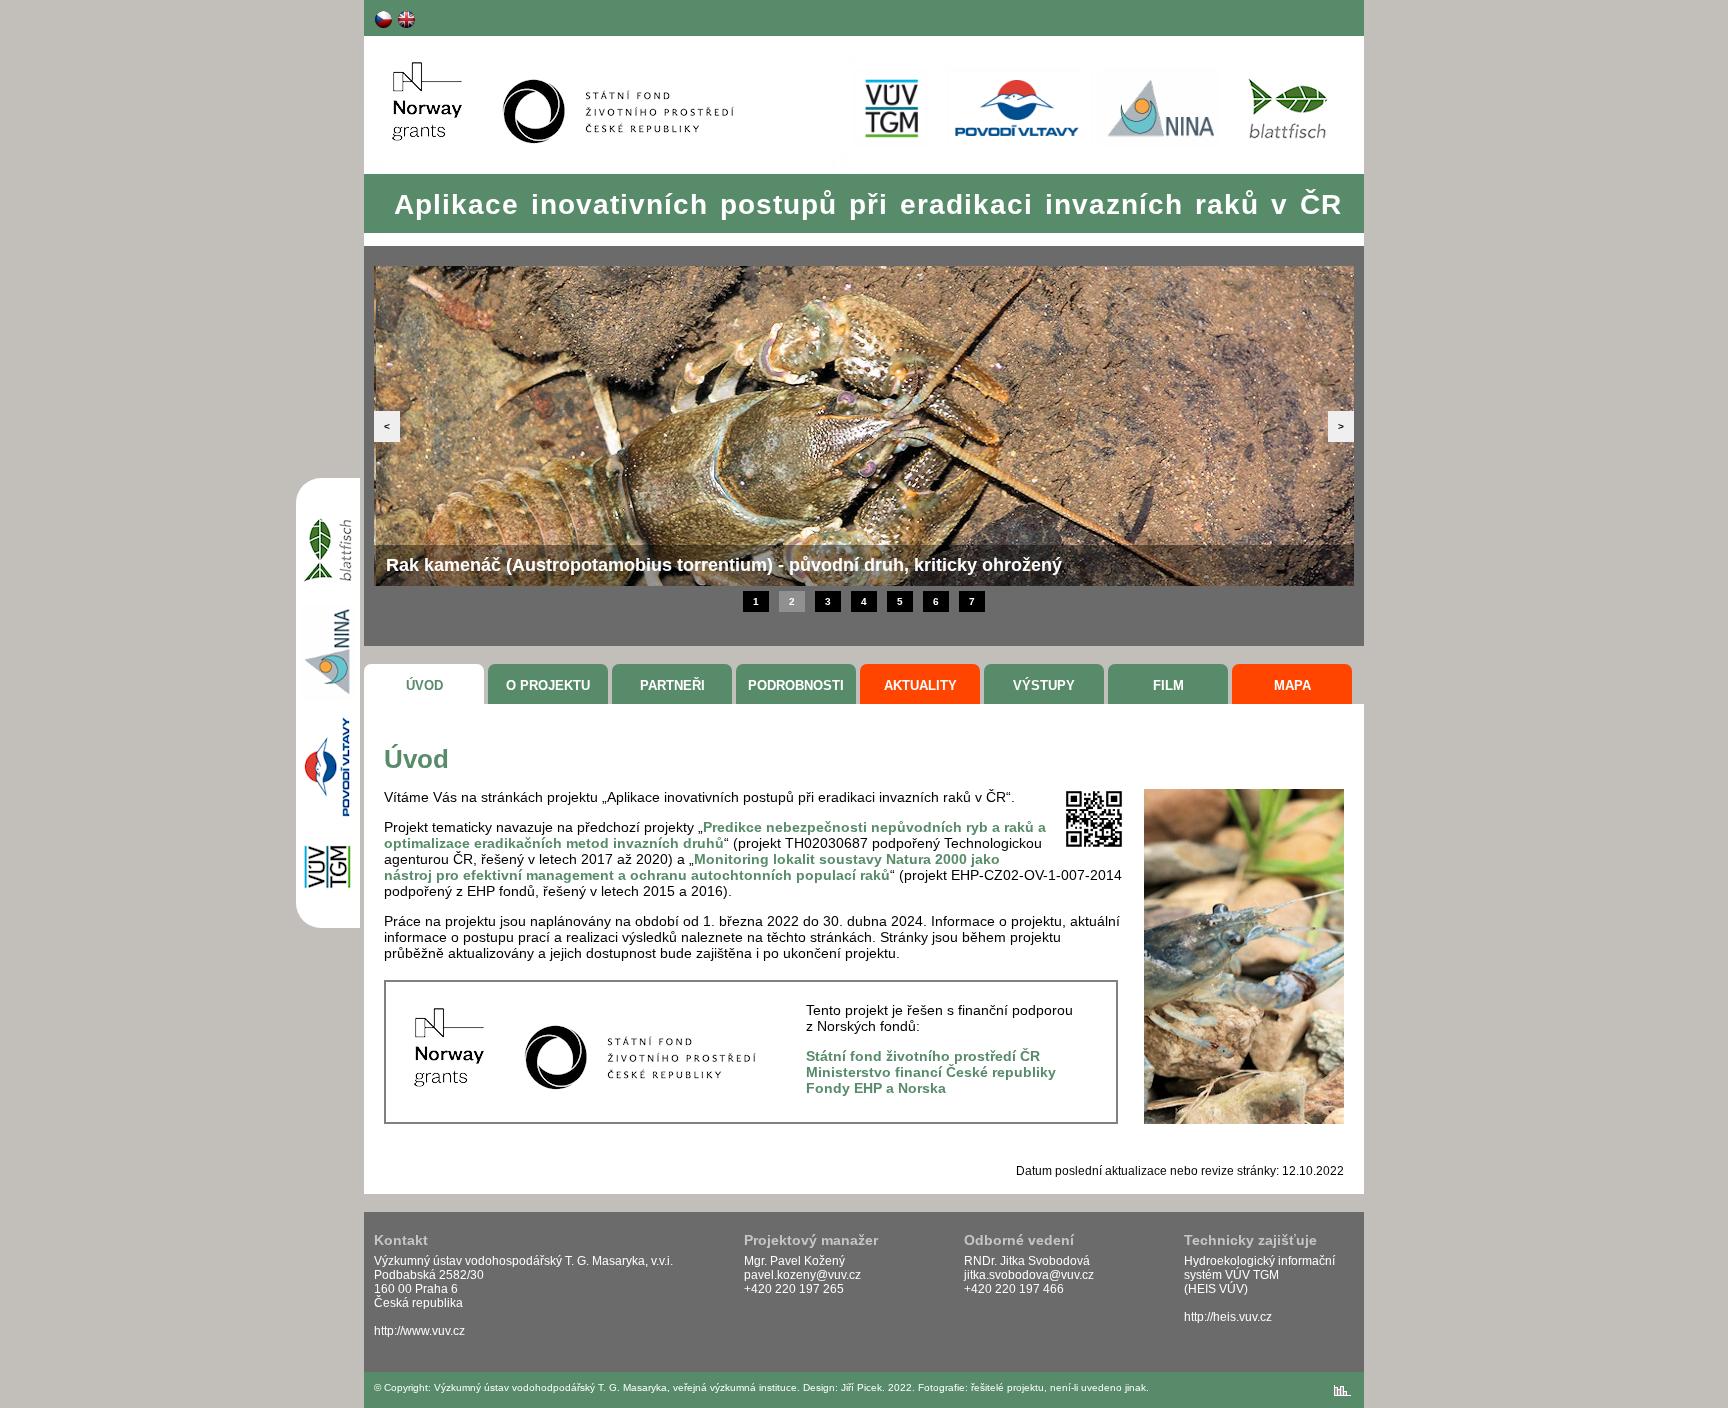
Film (1168, 685)
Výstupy (1044, 685)
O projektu (548, 685)
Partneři (672, 685)
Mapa (1292, 685)
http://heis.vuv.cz (1228, 1317)
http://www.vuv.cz (419, 1331)
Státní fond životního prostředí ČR (923, 1056)
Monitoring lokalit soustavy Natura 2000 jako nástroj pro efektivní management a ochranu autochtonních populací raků (692, 867)
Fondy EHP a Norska (876, 1088)
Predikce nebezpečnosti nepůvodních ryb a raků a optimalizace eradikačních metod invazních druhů (715, 835)
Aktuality (920, 685)
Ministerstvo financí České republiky (931, 1072)
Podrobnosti (796, 685)
